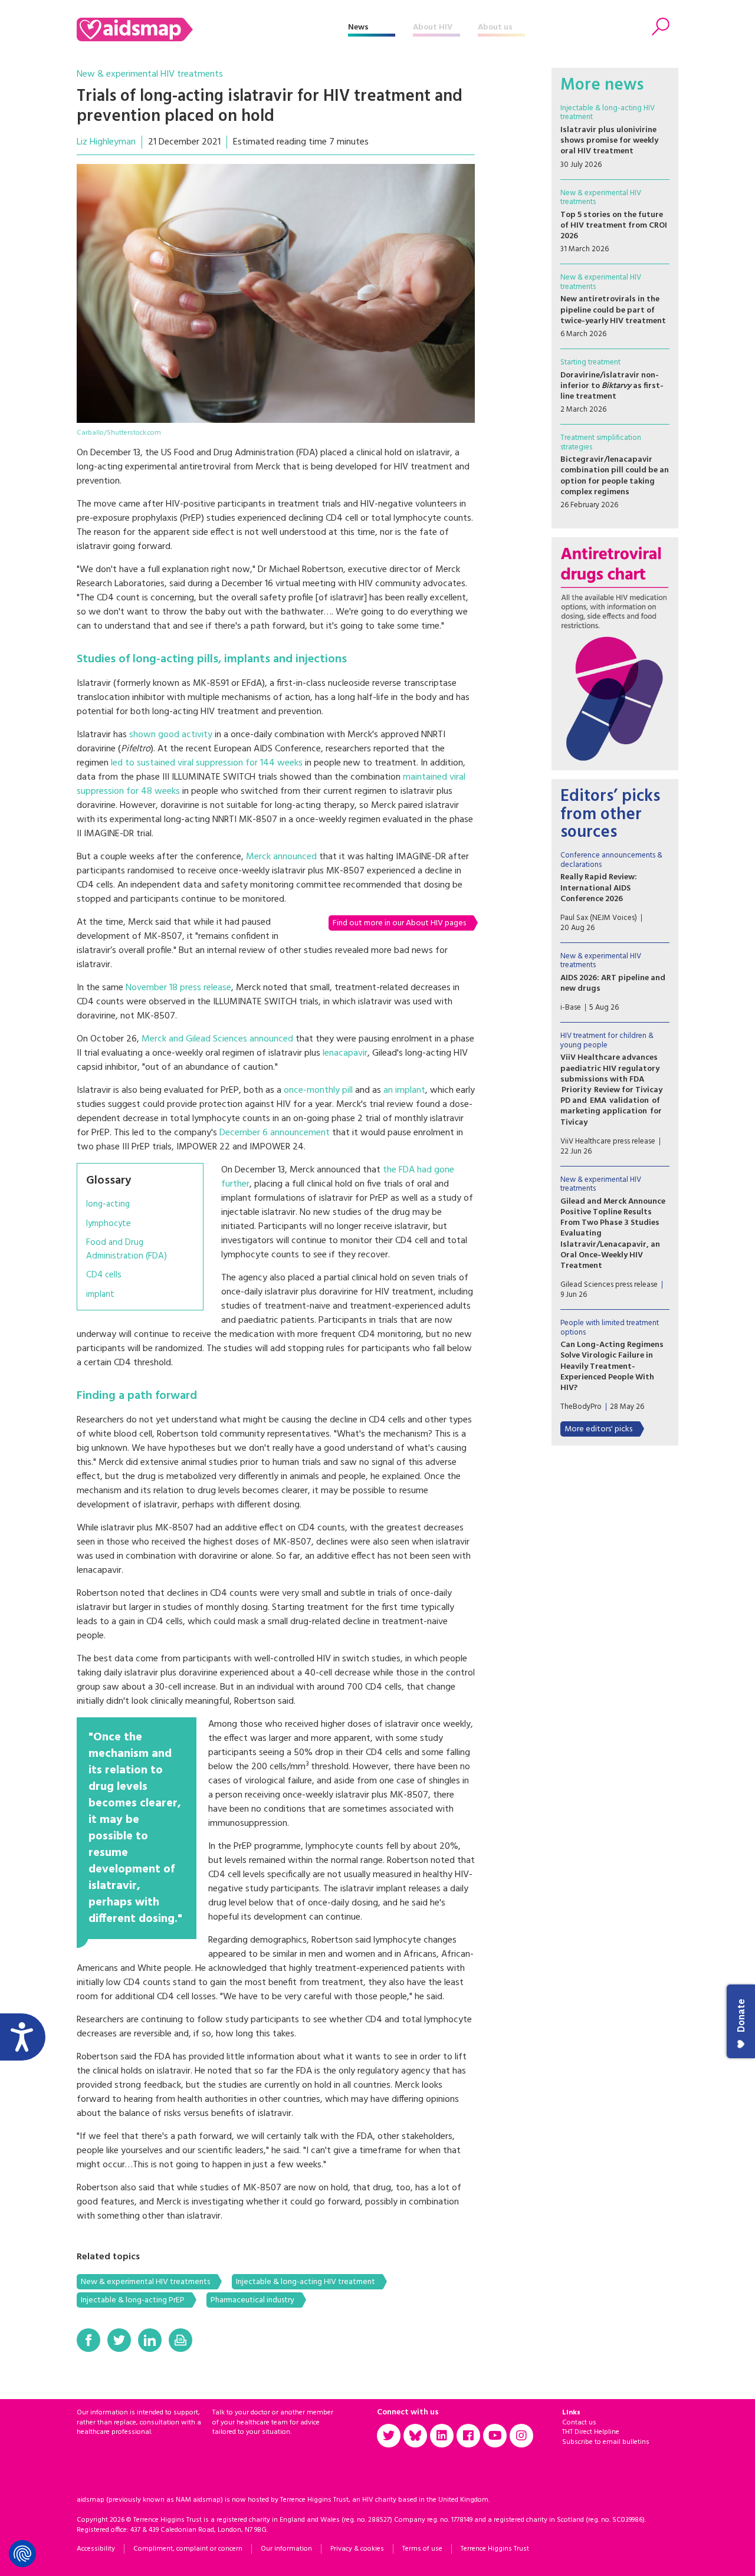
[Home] (212, 29)
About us (495, 27)
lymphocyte (109, 1224)
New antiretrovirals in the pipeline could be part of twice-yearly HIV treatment (613, 310)
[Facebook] (88, 2340)
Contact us (579, 2423)
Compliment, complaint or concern (188, 2549)
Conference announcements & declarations (611, 860)
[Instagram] (521, 2436)
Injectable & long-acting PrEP (133, 2300)
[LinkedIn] (150, 2340)
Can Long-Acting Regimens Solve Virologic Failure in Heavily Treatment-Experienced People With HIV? (612, 1366)
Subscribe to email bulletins (606, 2442)
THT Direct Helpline (591, 2432)
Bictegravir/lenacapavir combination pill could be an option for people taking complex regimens (615, 476)
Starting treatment (590, 362)
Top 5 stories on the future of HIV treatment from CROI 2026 (614, 226)
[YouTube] (495, 2436)
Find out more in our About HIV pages (399, 923)
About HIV (433, 27)
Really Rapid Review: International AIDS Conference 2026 (599, 888)
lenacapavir (345, 1053)
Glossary (109, 1181)
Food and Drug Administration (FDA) (127, 1249)
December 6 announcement (275, 1133)
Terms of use (422, 2549)
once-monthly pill (318, 1090)
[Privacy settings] (22, 2554)
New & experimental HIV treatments (150, 74)
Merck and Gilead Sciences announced (217, 1039)
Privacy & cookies (357, 2549)
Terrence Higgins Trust (495, 2549)
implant (100, 1295)
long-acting (108, 1205)
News (358, 27)
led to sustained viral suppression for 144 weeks (207, 763)
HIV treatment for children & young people (607, 1041)
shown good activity (171, 735)
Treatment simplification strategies (601, 443)
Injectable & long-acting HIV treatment (306, 2282)
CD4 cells (104, 1275)
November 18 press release (178, 988)
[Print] (180, 2340)
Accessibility (96, 2549)
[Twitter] (119, 2340)
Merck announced (281, 857)
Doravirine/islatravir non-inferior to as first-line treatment (612, 386)
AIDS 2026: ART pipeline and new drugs (613, 983)
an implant (404, 1090)
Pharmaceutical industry (252, 2300)
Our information (286, 2549)
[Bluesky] (415, 2436)
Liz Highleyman (106, 142)
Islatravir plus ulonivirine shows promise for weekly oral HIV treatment (609, 141)
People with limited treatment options (610, 1328)
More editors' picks (598, 1429)
